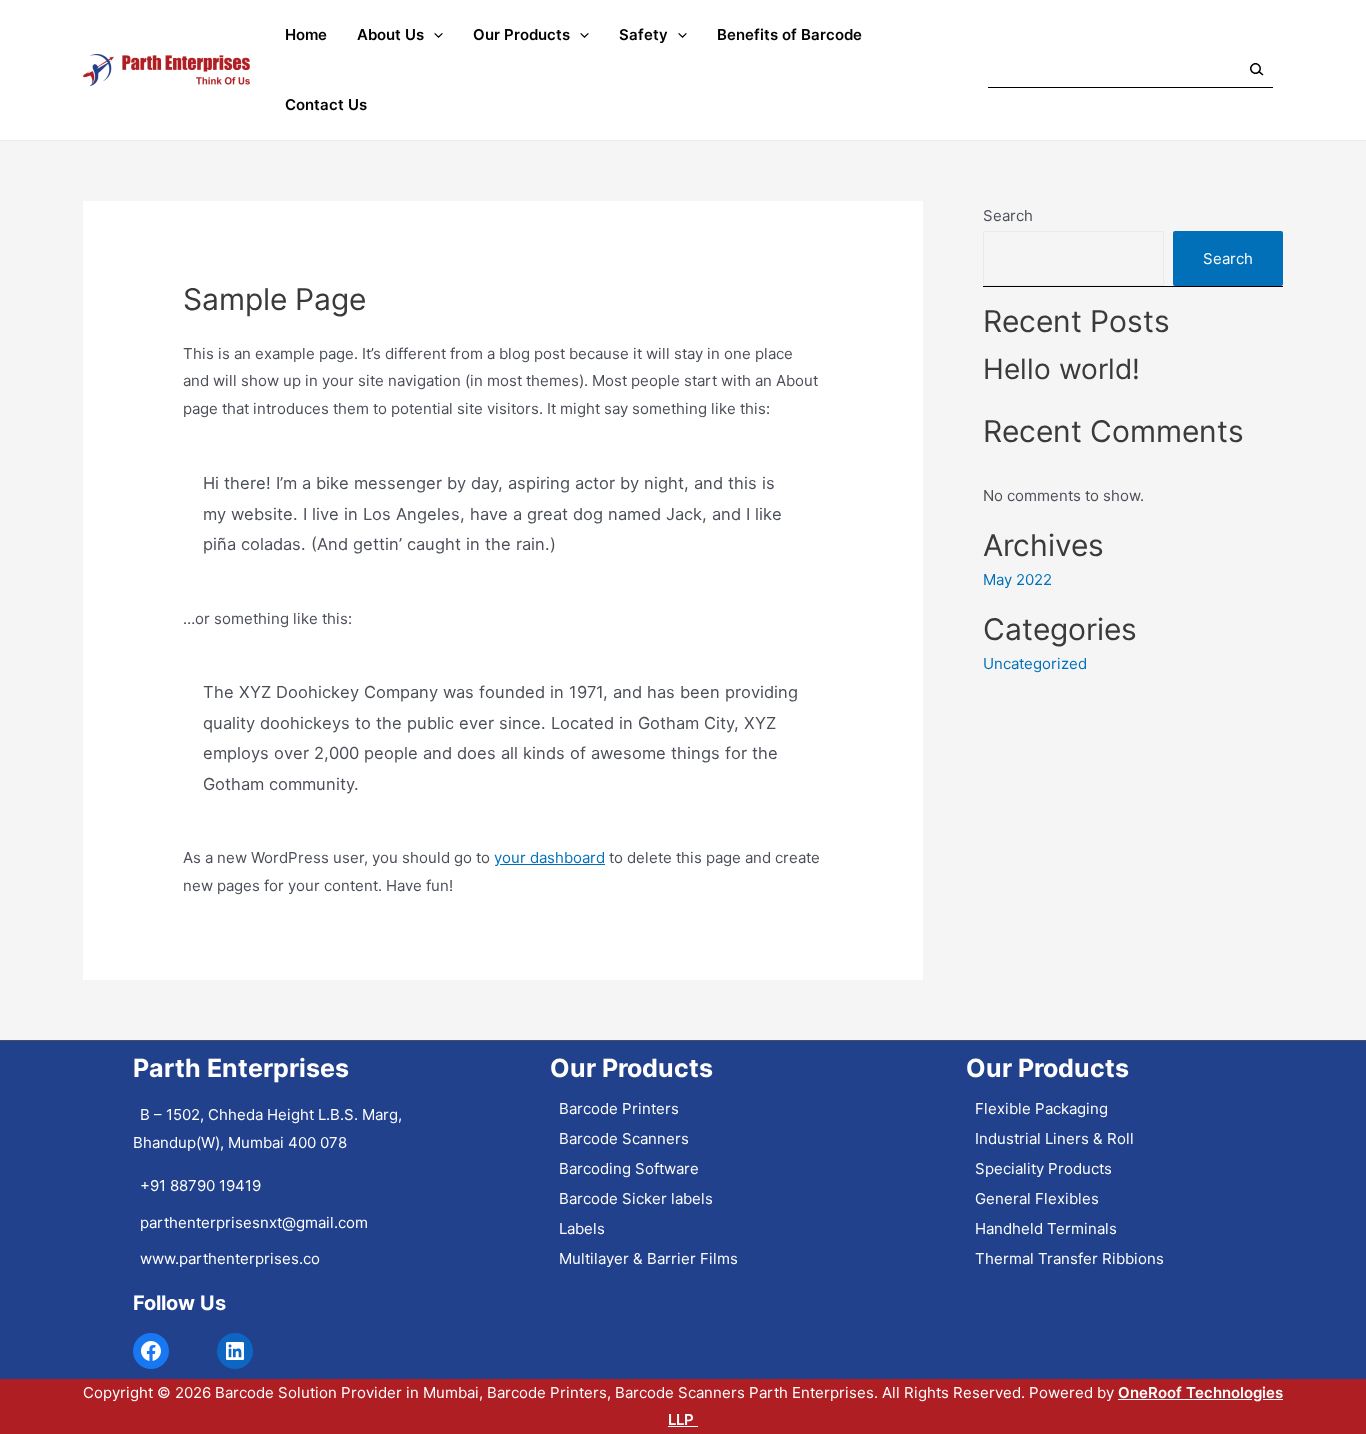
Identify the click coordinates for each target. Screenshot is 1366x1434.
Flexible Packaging (1041, 1108)
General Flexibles (1037, 1198)
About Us (390, 34)
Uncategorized (1035, 663)
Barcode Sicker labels (636, 1198)
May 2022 (1017, 579)
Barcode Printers (619, 1108)
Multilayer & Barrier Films (648, 1258)
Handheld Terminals (1046, 1228)
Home (306, 34)
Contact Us (326, 104)
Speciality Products (1043, 1168)
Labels (582, 1228)
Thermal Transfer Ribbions (1069, 1258)
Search (1008, 215)
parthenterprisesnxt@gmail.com (254, 1222)
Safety (643, 34)
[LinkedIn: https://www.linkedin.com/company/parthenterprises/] (235, 1351)
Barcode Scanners (624, 1138)
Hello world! (1061, 369)
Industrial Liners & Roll (1054, 1138)
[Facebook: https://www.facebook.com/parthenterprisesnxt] (151, 1351)
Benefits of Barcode (789, 34)
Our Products (521, 34)
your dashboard (549, 857)
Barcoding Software (629, 1168)
